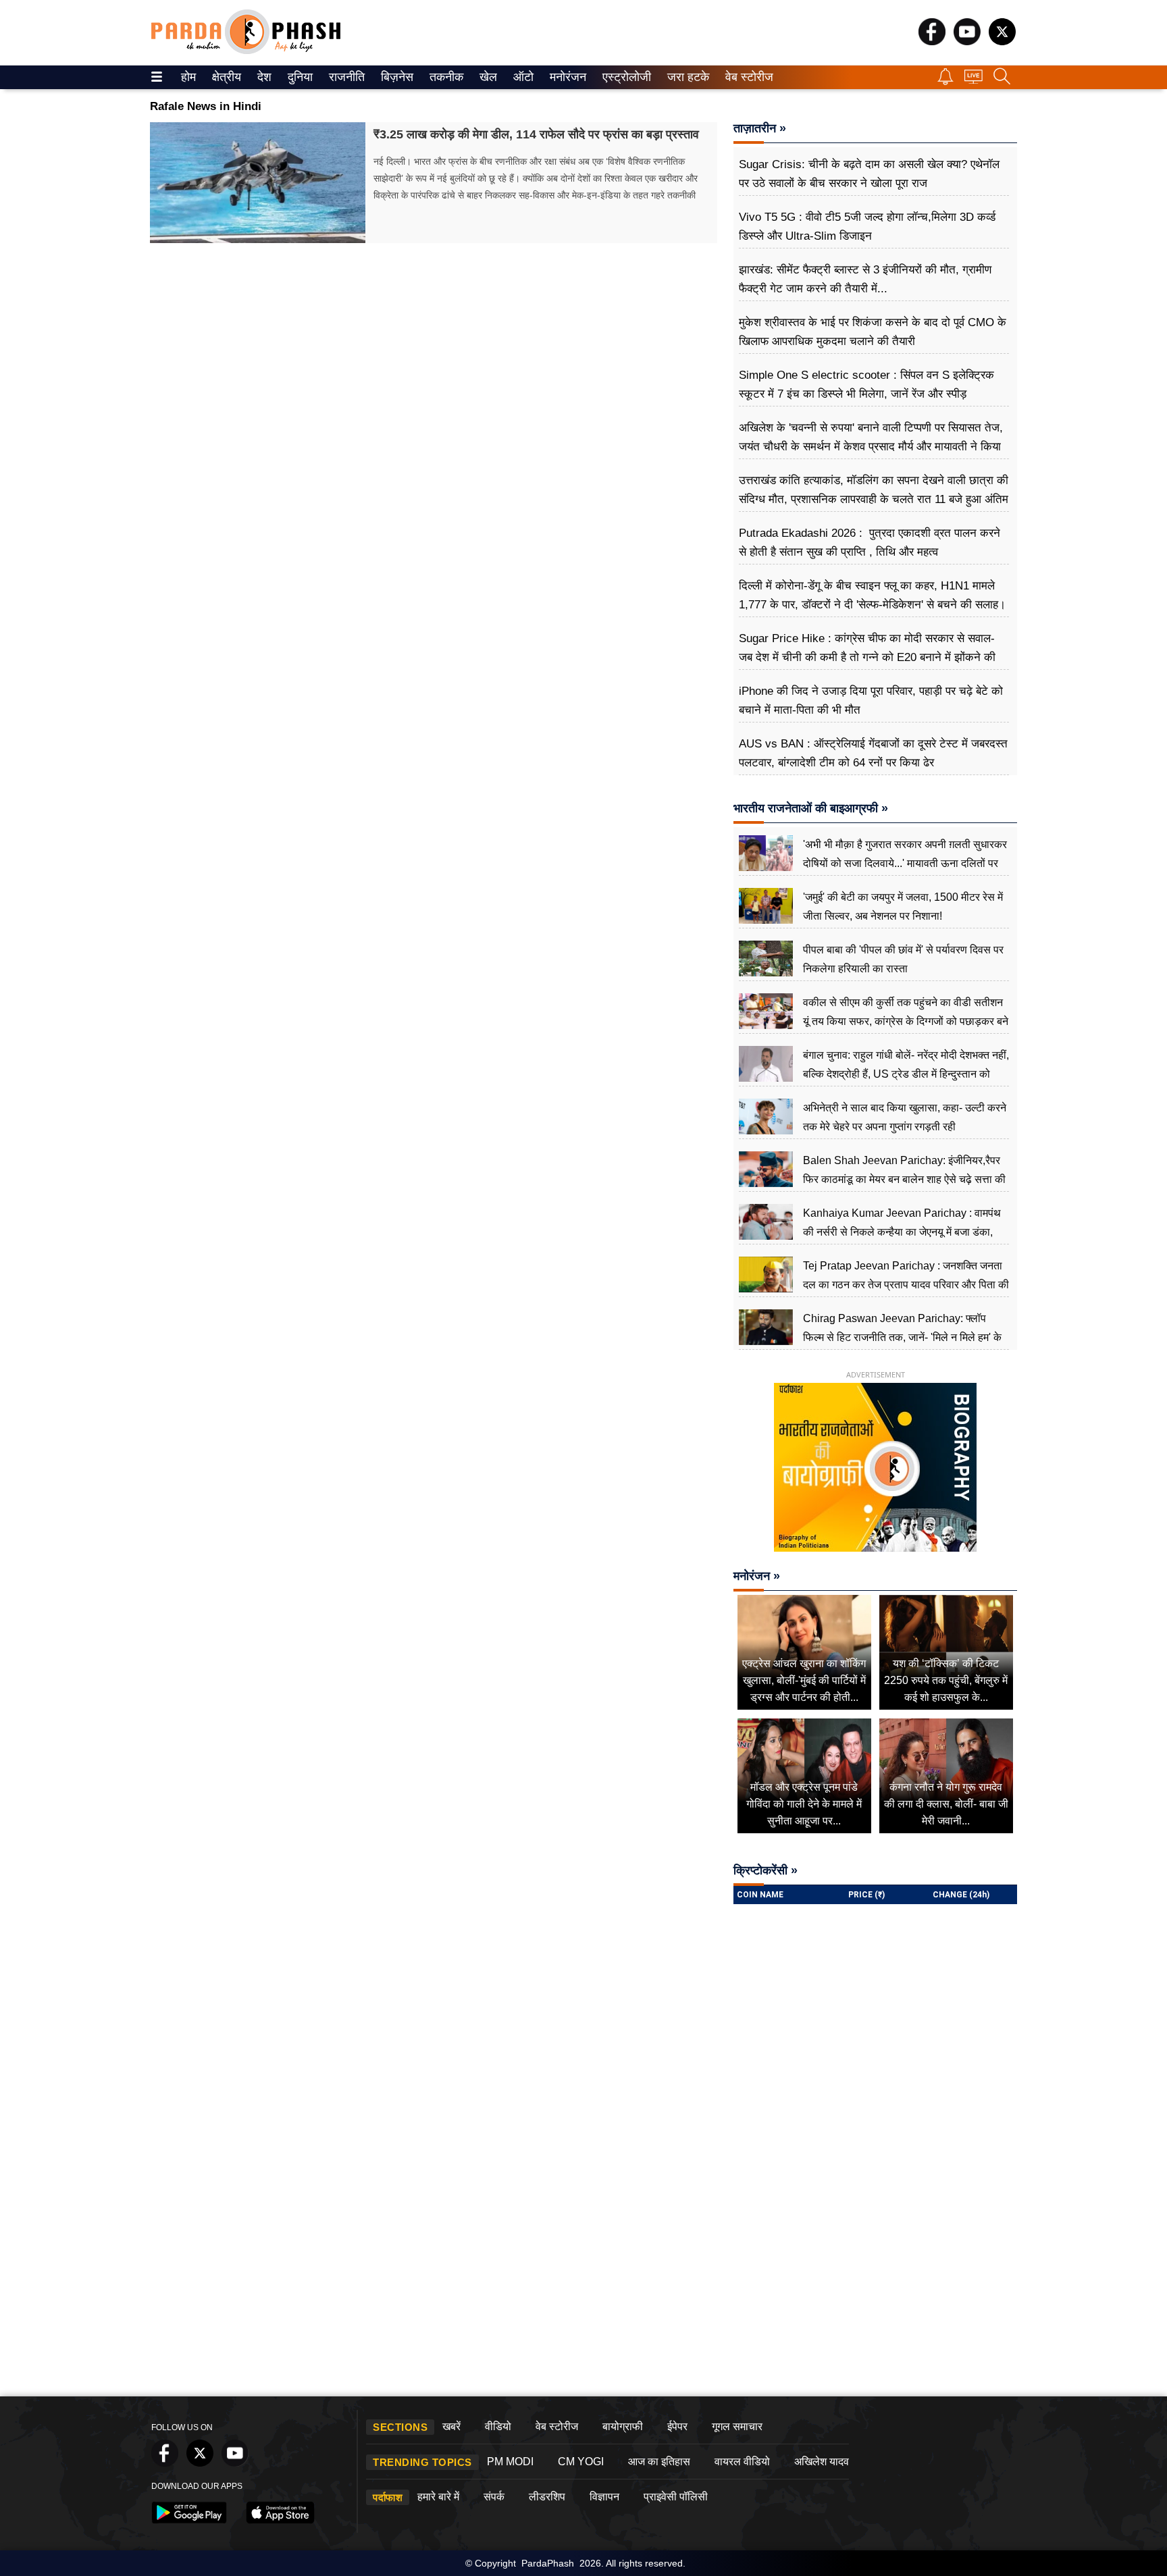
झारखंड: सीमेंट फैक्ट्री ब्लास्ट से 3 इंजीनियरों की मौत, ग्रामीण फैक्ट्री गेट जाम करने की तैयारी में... (865, 279)
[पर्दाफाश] (246, 51)
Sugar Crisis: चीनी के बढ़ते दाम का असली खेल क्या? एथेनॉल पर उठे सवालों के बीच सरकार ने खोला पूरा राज (869, 174)
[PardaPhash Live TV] (974, 80)
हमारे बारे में (438, 2497)
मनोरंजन (566, 77)
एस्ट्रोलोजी (624, 77)
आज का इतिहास (659, 2462)
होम (187, 77)
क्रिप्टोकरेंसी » (766, 1870)
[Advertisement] (583, 2288)
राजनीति (345, 77)
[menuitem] (188, 77)
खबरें (451, 2426)
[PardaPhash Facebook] (932, 42)
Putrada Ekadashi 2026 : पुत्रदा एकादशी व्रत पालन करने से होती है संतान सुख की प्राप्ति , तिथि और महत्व (870, 543)
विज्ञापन (604, 2497)
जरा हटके (686, 77)
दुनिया (299, 77)
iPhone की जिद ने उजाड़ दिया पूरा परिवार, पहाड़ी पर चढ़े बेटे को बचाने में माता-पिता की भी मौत (871, 701)
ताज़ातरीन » (760, 128)
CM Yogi (581, 2462)
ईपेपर (677, 2426)
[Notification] (945, 81)
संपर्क (494, 2497)
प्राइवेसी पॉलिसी (676, 2497)
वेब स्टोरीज (746, 77)
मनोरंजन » (757, 1576)
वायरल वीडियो (742, 2462)
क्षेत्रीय (225, 77)
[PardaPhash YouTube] (967, 42)
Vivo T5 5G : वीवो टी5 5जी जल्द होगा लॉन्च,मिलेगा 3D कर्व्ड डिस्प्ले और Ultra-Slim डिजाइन (867, 227)
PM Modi (510, 2462)
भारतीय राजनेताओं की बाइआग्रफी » (811, 808)
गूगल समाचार (737, 2426)
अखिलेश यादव (822, 2462)
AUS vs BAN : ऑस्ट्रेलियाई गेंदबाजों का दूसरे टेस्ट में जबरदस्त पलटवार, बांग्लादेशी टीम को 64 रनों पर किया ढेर (873, 753)
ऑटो (522, 77)
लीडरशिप (547, 2497)
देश (263, 77)
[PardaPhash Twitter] (1002, 42)
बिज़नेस (395, 77)
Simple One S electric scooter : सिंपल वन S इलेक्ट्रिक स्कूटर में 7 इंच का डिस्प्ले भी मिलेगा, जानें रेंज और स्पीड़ (866, 385)
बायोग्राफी (623, 2426)
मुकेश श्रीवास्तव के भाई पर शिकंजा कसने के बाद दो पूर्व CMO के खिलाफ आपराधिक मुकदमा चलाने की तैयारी (873, 332)
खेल (487, 77)
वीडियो (498, 2426)
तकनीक (444, 77)
